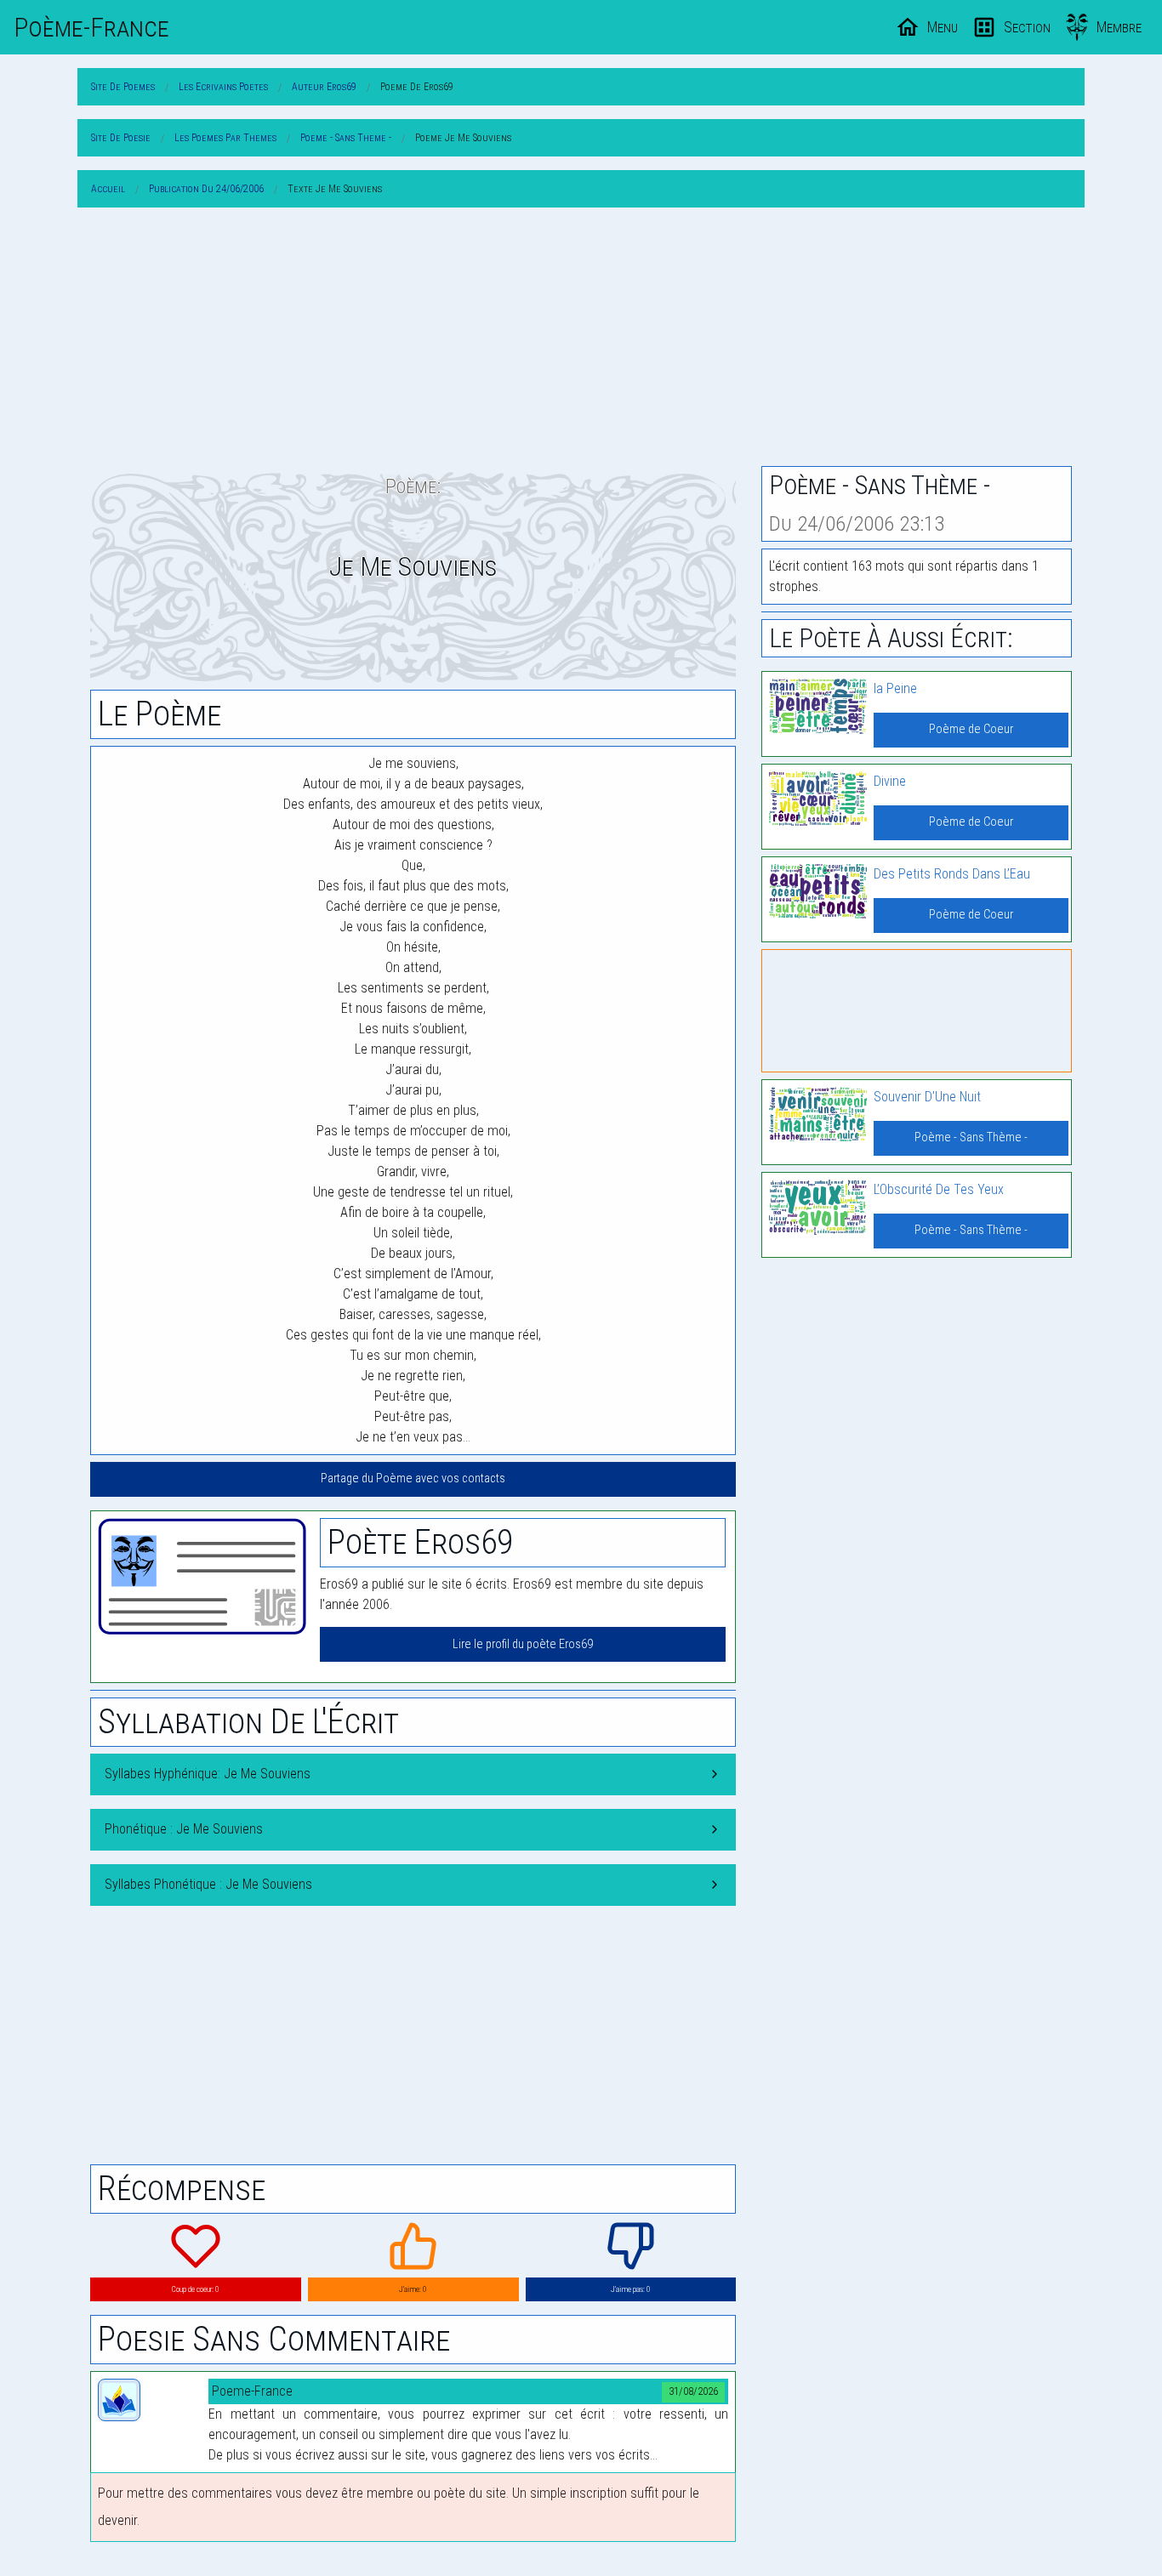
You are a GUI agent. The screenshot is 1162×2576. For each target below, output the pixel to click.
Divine (890, 781)
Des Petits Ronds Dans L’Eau (952, 874)
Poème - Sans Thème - (971, 1137)
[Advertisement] (581, 340)
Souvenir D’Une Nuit (927, 1097)
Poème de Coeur (971, 729)
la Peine (895, 688)
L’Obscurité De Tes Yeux (939, 1189)
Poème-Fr (91, 27)
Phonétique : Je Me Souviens (184, 1829)
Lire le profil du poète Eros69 (523, 1644)
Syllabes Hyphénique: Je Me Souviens (208, 1774)
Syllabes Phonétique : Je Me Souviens (208, 1884)
